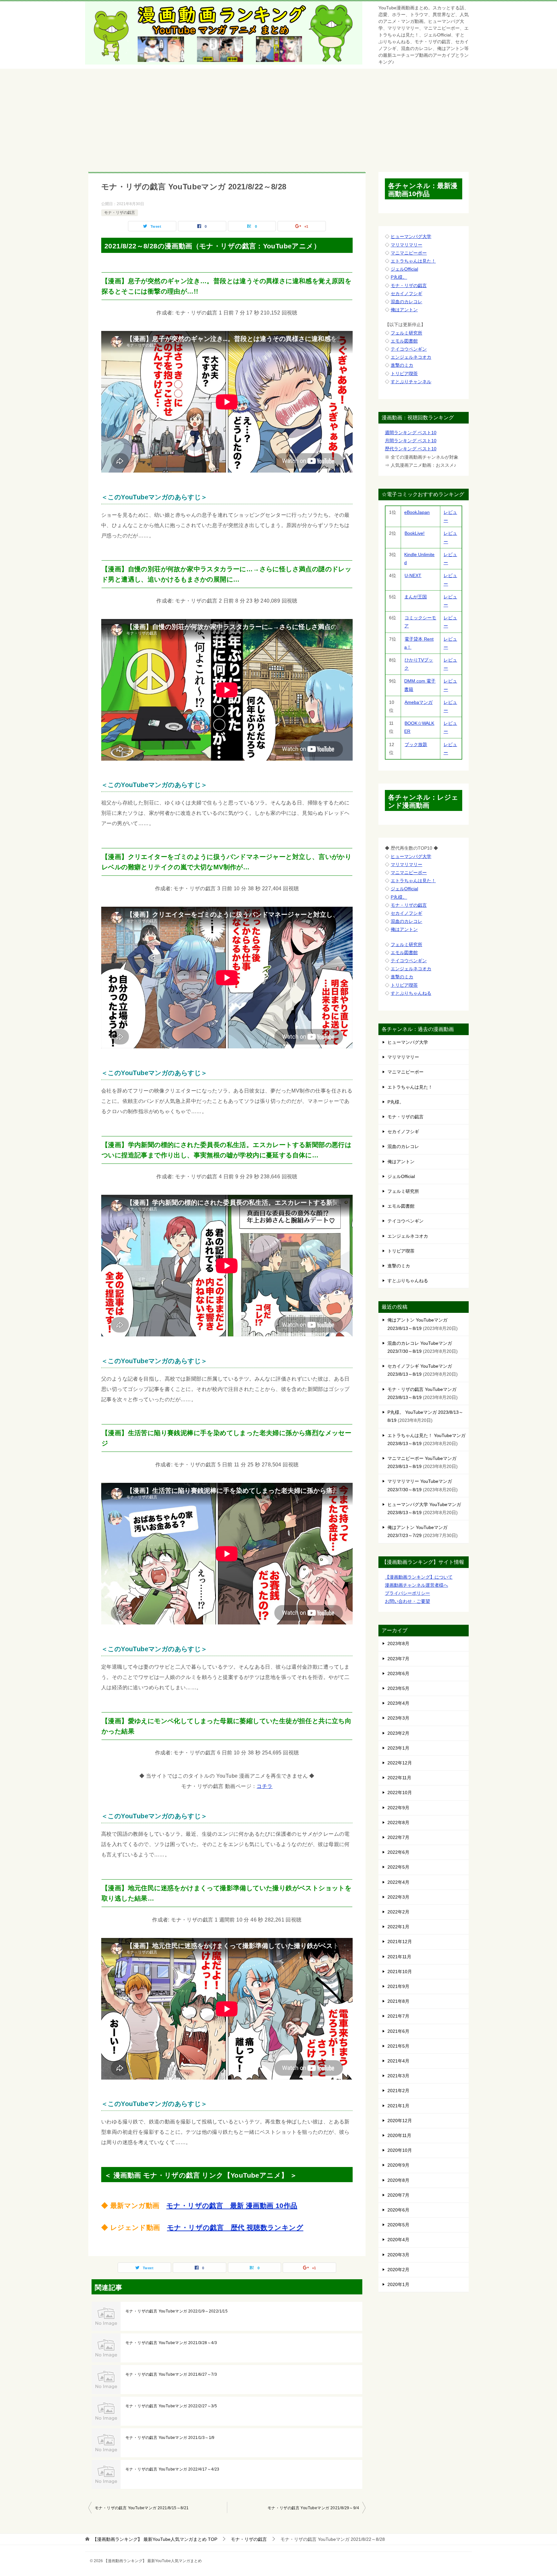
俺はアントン (404, 310)
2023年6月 (398, 1673)
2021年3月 (398, 2076)
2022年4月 (398, 1882)
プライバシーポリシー (407, 1593)
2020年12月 (400, 2121)
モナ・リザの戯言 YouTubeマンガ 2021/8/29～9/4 (313, 2508)
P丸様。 (399, 277)
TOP (155, 2539)
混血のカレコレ (406, 302)
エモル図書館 (404, 341)
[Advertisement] (278, 117)
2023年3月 (398, 1718)
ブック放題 (416, 744)
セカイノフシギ (406, 294)
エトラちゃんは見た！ (413, 261)
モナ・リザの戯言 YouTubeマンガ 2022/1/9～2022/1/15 (176, 2311)
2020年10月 (400, 2150)
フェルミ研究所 (406, 333)
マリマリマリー (406, 245)
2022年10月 (400, 1792)
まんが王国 (415, 597)
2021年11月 (399, 1957)
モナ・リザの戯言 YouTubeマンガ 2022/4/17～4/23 (172, 2469)
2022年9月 (398, 1808)
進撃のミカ (402, 365)
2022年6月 (398, 1852)
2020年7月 (398, 2195)
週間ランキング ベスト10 (411, 433)
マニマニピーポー (409, 253)
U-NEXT (413, 575)
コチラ (264, 1786)
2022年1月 (398, 1927)
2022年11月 (399, 1778)
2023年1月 (398, 1748)
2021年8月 (398, 2001)
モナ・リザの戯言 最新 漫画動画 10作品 (232, 2206)
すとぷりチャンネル (411, 382)
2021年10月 (400, 1972)
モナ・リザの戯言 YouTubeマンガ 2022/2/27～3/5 (171, 2406)
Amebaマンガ (419, 702)
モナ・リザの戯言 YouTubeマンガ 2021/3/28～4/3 (171, 2343)
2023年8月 (398, 1643)
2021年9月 (398, 1986)
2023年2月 (398, 1733)
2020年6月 (398, 2210)
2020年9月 (398, 2165)
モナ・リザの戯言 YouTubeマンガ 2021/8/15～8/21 (142, 2508)
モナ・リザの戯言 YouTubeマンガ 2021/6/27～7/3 (171, 2374)
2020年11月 (399, 2135)
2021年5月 (398, 2046)
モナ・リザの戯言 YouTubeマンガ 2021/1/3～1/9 (170, 2438)
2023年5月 (398, 1688)
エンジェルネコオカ (411, 357)
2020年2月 (398, 2270)
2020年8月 (398, 2180)
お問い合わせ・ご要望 (407, 1601)
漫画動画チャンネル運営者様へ (416, 1585)
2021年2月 (398, 2091)
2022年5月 (398, 1867)
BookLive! (415, 533)
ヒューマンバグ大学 (411, 236)
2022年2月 (398, 1912)
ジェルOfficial (404, 269)
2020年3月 (398, 2255)
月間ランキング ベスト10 (411, 441)
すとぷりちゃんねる (411, 993)
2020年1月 (398, 2284)
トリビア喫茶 (404, 374)
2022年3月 (398, 1897)
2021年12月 (400, 1942)
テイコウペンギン (409, 349)
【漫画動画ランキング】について (419, 1577)
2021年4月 (398, 2061)
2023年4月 (398, 1703)
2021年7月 (398, 2016)
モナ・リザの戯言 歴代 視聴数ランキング (235, 2227)
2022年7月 (398, 1837)
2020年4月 (398, 2240)
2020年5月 (398, 2225)
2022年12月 (400, 1763)
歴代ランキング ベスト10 (411, 449)
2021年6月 (398, 2031)
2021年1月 (398, 2106)
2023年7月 (398, 1659)
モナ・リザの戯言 (120, 213)
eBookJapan (417, 512)
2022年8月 (398, 1822)
